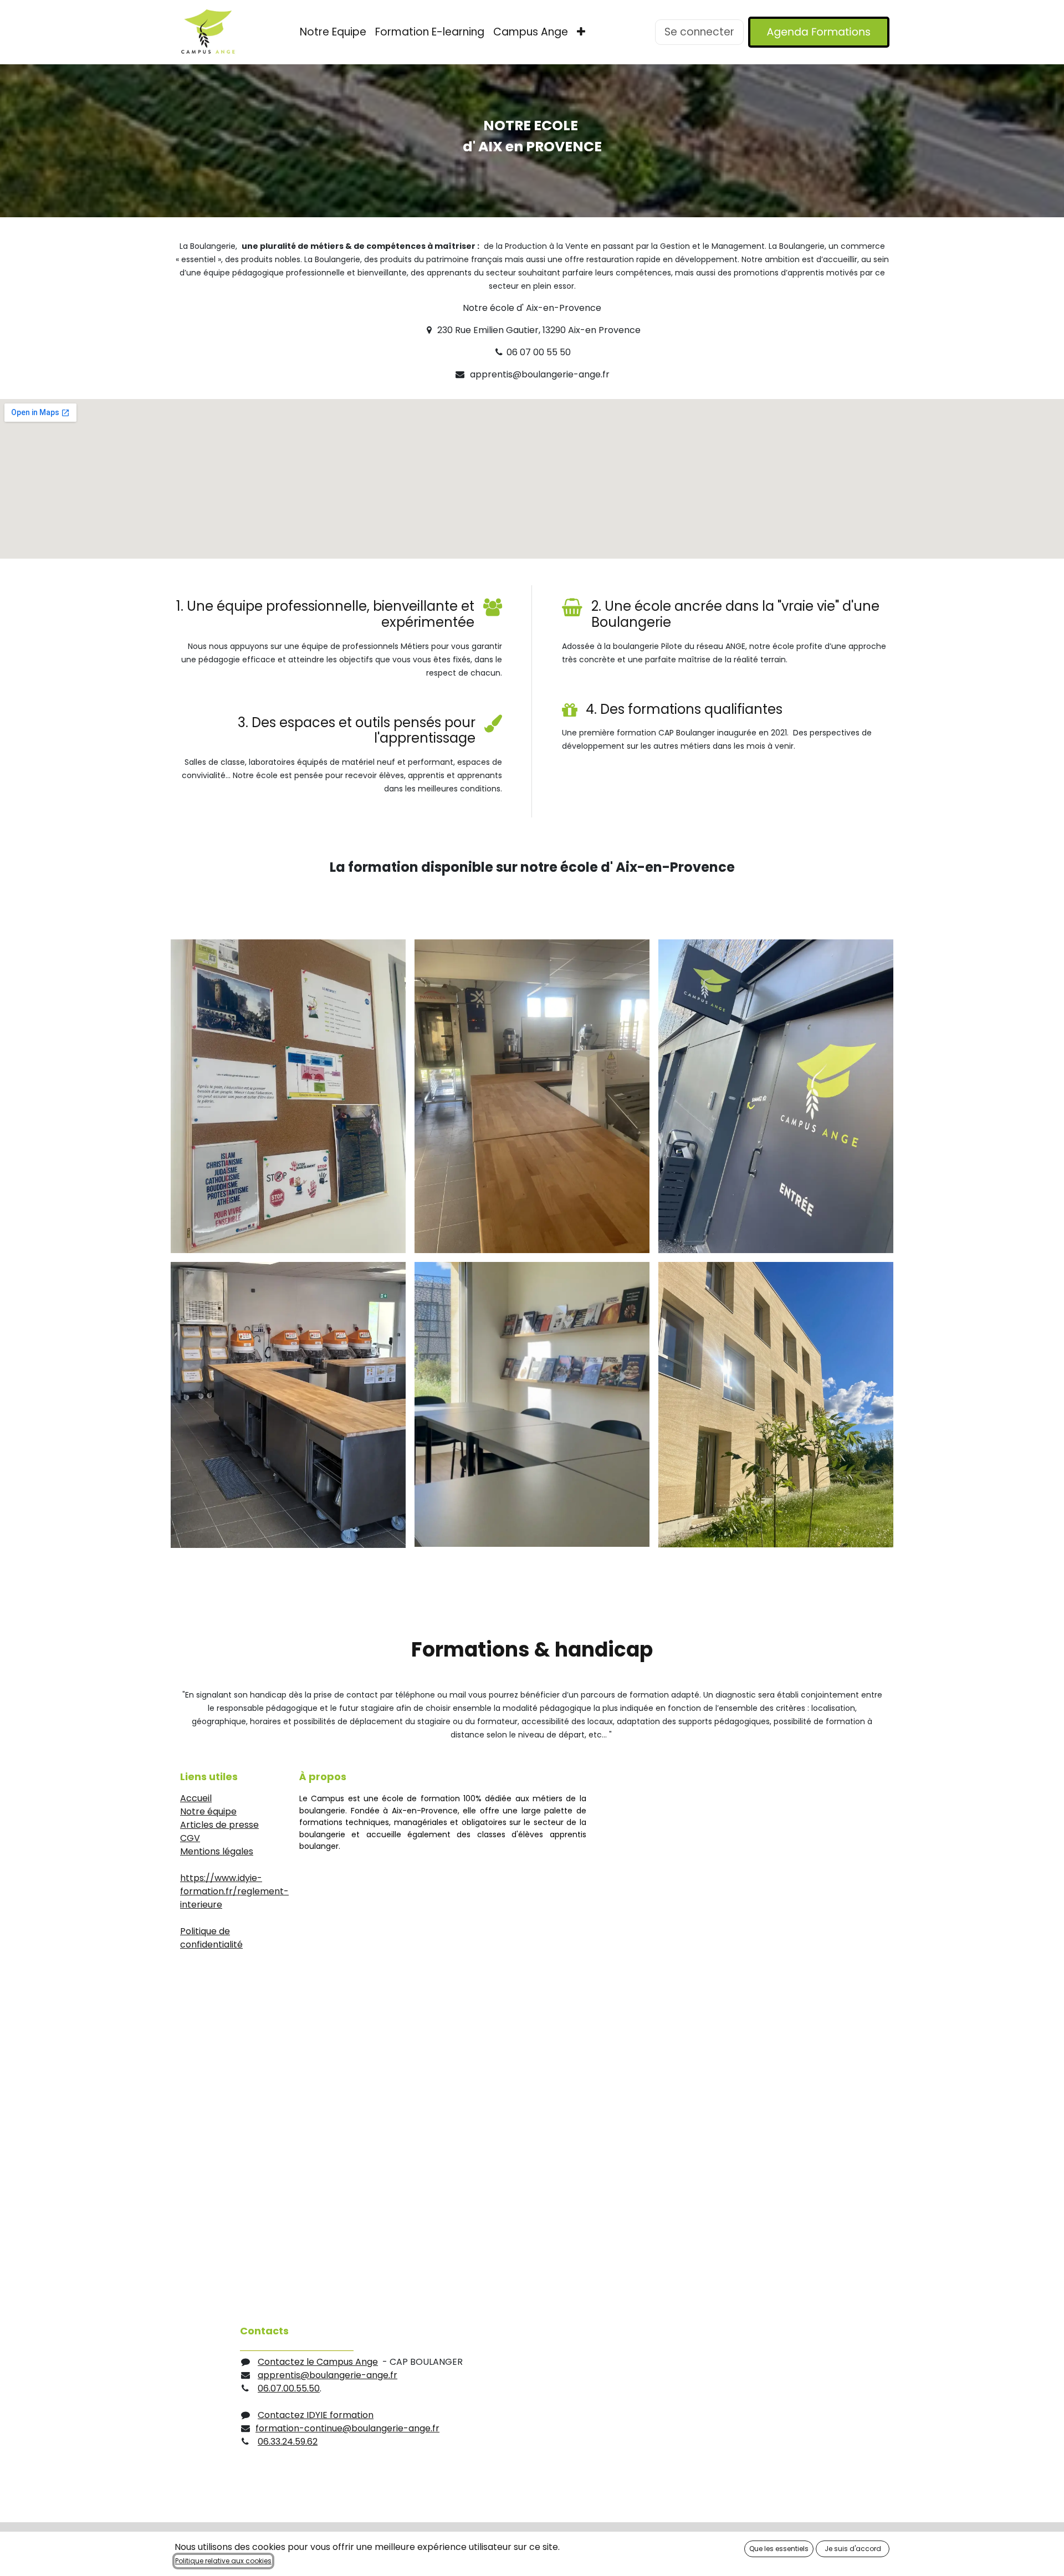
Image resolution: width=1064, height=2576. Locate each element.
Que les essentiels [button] (779, 2549)
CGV (190, 1838)
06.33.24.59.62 (288, 2442)
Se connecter (699, 32)
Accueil (196, 1798)
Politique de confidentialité (211, 1938)
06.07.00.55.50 (289, 2388)
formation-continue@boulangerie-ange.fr (347, 2428)
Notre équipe (208, 1811)
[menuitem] (333, 32)
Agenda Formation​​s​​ (819, 32)
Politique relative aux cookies (223, 2561)
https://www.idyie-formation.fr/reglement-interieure (234, 1891)
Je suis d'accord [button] (853, 2549)
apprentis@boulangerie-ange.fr (328, 2375)
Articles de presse (219, 1825)
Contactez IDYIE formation (316, 2415)
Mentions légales (217, 1851)
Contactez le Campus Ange (318, 2362)
